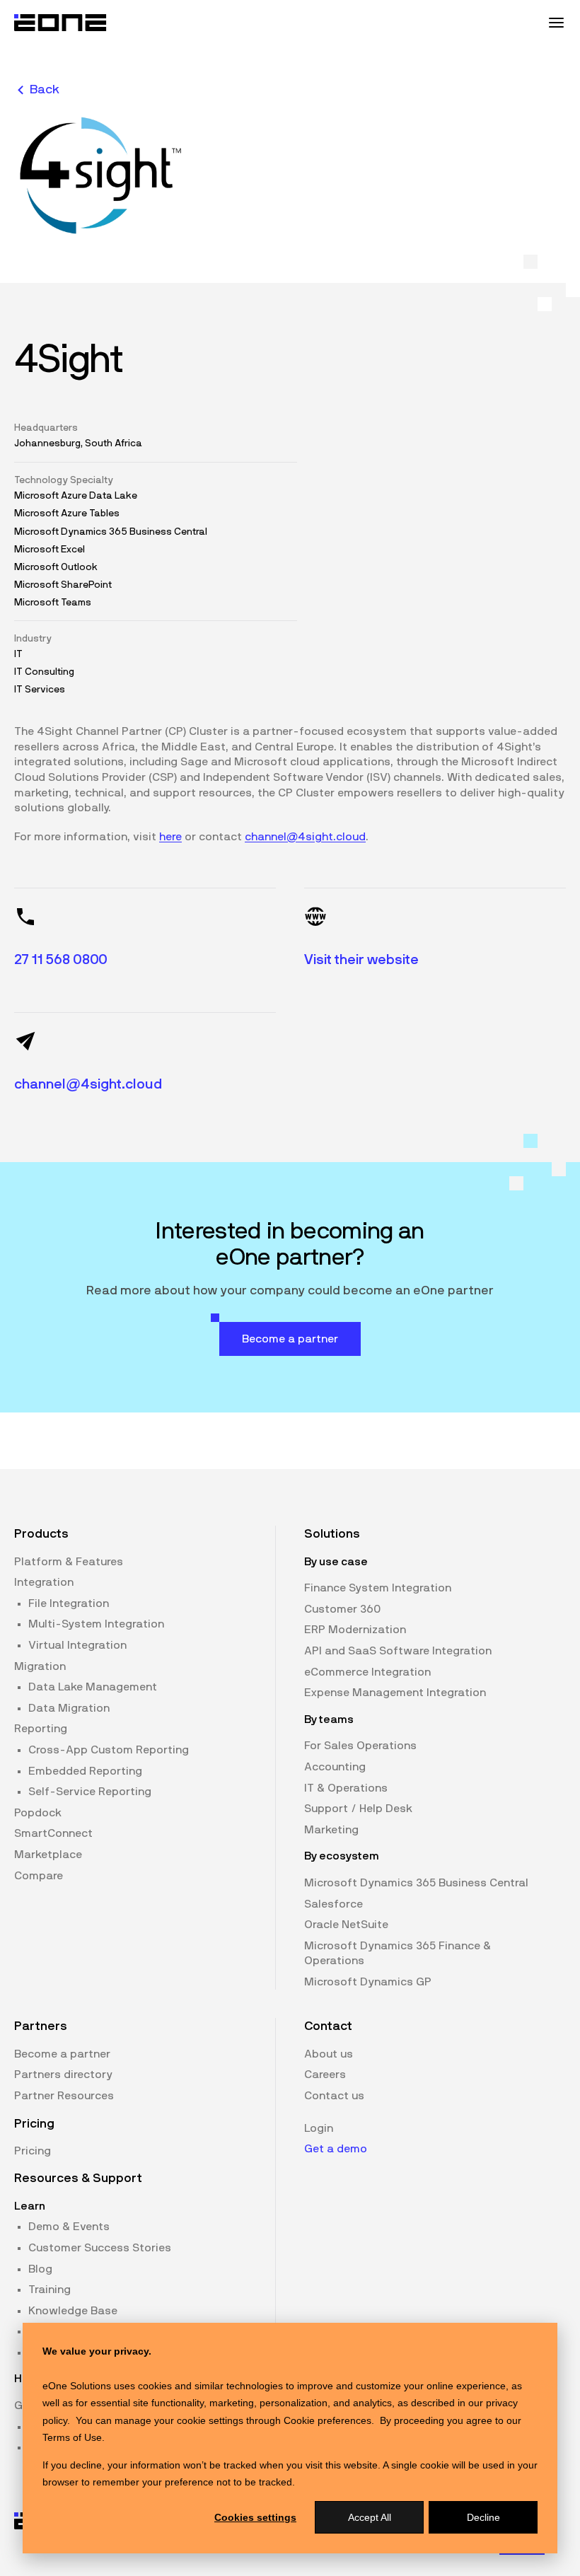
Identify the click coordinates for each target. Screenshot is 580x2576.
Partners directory (63, 2075)
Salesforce (333, 1904)
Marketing (331, 1830)
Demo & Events (69, 2227)
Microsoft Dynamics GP (368, 1982)
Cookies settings (255, 2517)
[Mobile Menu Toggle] (556, 23)
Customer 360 (342, 1609)
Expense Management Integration (395, 1693)
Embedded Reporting (85, 1771)
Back (45, 90)
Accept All (370, 2517)
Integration (44, 1582)
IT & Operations (346, 1788)
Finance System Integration (378, 1588)
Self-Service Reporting (90, 1792)
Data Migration (69, 1708)
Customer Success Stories (100, 2248)
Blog (40, 2269)
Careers (325, 2075)
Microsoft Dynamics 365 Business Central (416, 1883)
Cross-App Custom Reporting (109, 1750)
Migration (40, 1666)
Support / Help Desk (358, 1809)
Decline (483, 2517)
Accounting (335, 1767)
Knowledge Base (73, 2311)
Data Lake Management (93, 1687)
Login (319, 2128)
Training (50, 2290)
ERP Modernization (355, 1630)
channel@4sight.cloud (305, 837)
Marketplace (48, 1855)
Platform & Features (69, 1562)
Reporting (41, 1729)
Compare (39, 1876)
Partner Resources (64, 2096)
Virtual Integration (77, 1645)
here (170, 837)
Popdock (38, 1813)
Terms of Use (72, 2437)
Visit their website (361, 960)
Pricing (33, 2151)
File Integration (69, 1603)
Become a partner (62, 2054)
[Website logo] (61, 23)
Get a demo (336, 2149)
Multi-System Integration (96, 1624)
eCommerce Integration (367, 1672)
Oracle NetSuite (346, 1925)
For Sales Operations (360, 1746)
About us (329, 2054)
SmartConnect (53, 1833)
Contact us (334, 2096)
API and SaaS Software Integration (398, 1651)
